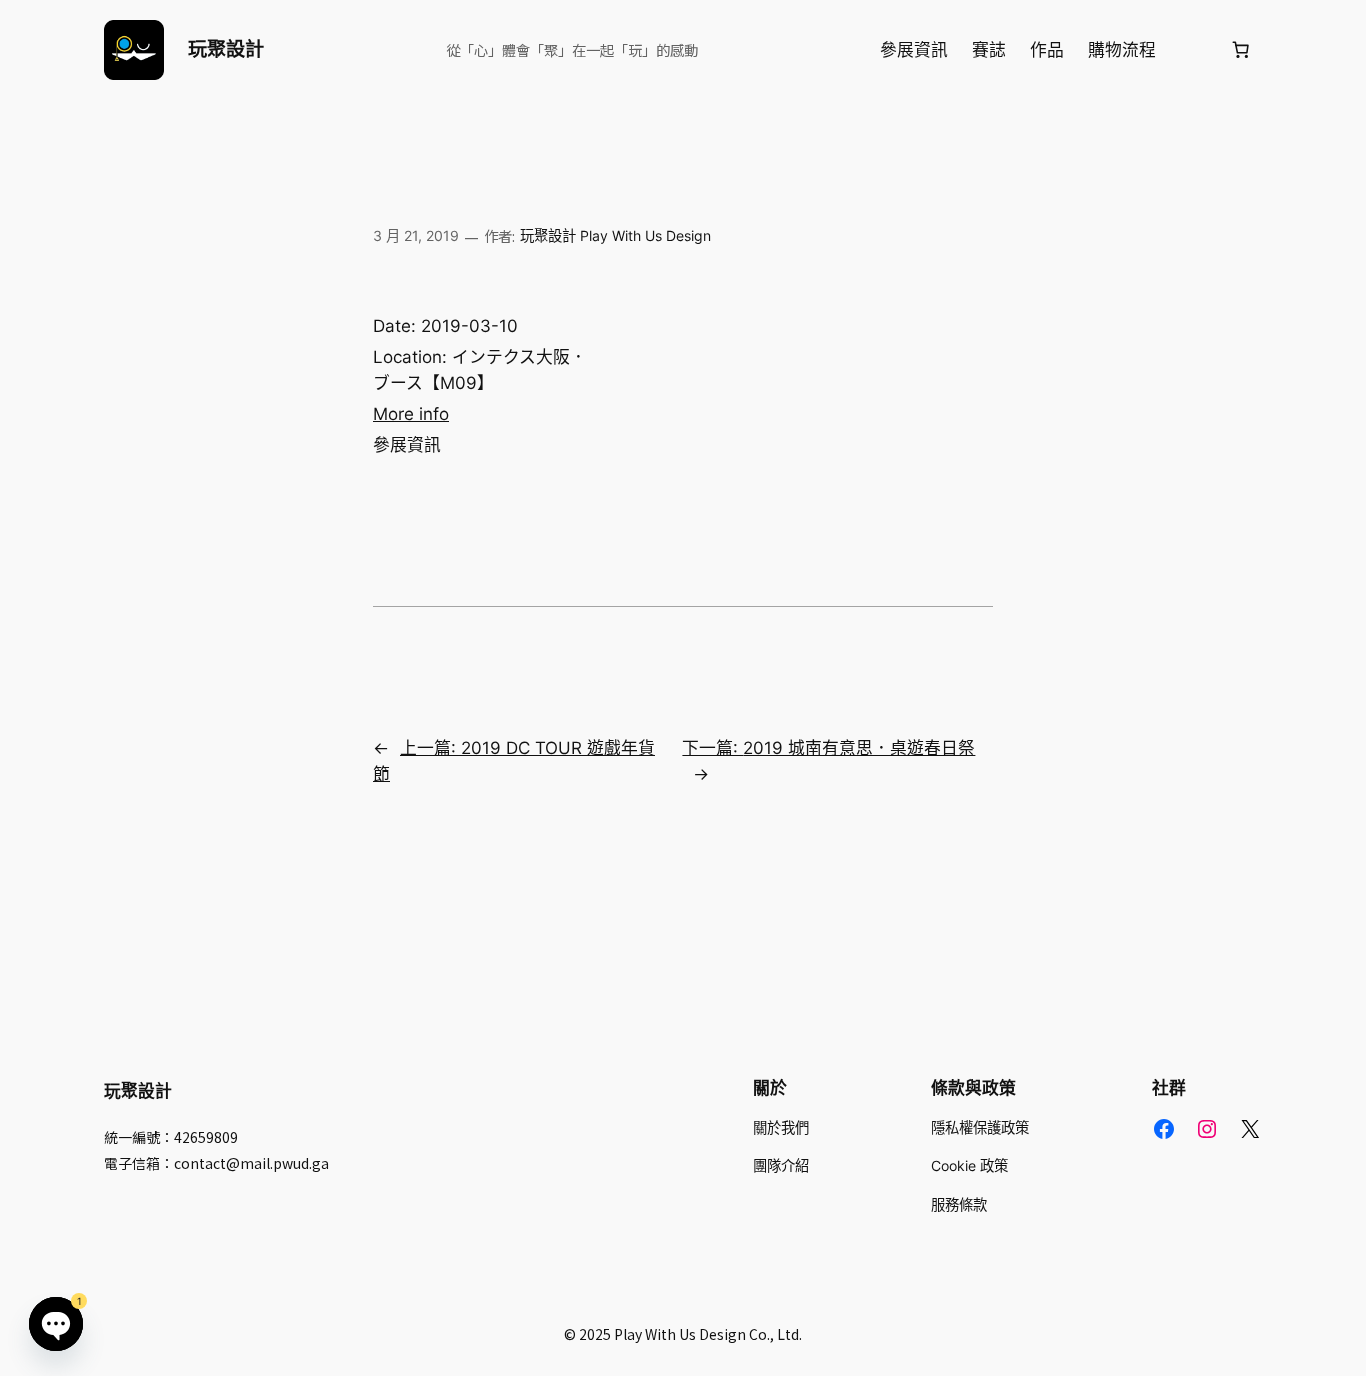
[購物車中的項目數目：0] (1241, 50)
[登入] (1192, 50)
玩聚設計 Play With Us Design (615, 235)
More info (411, 414)
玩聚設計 (226, 49)
